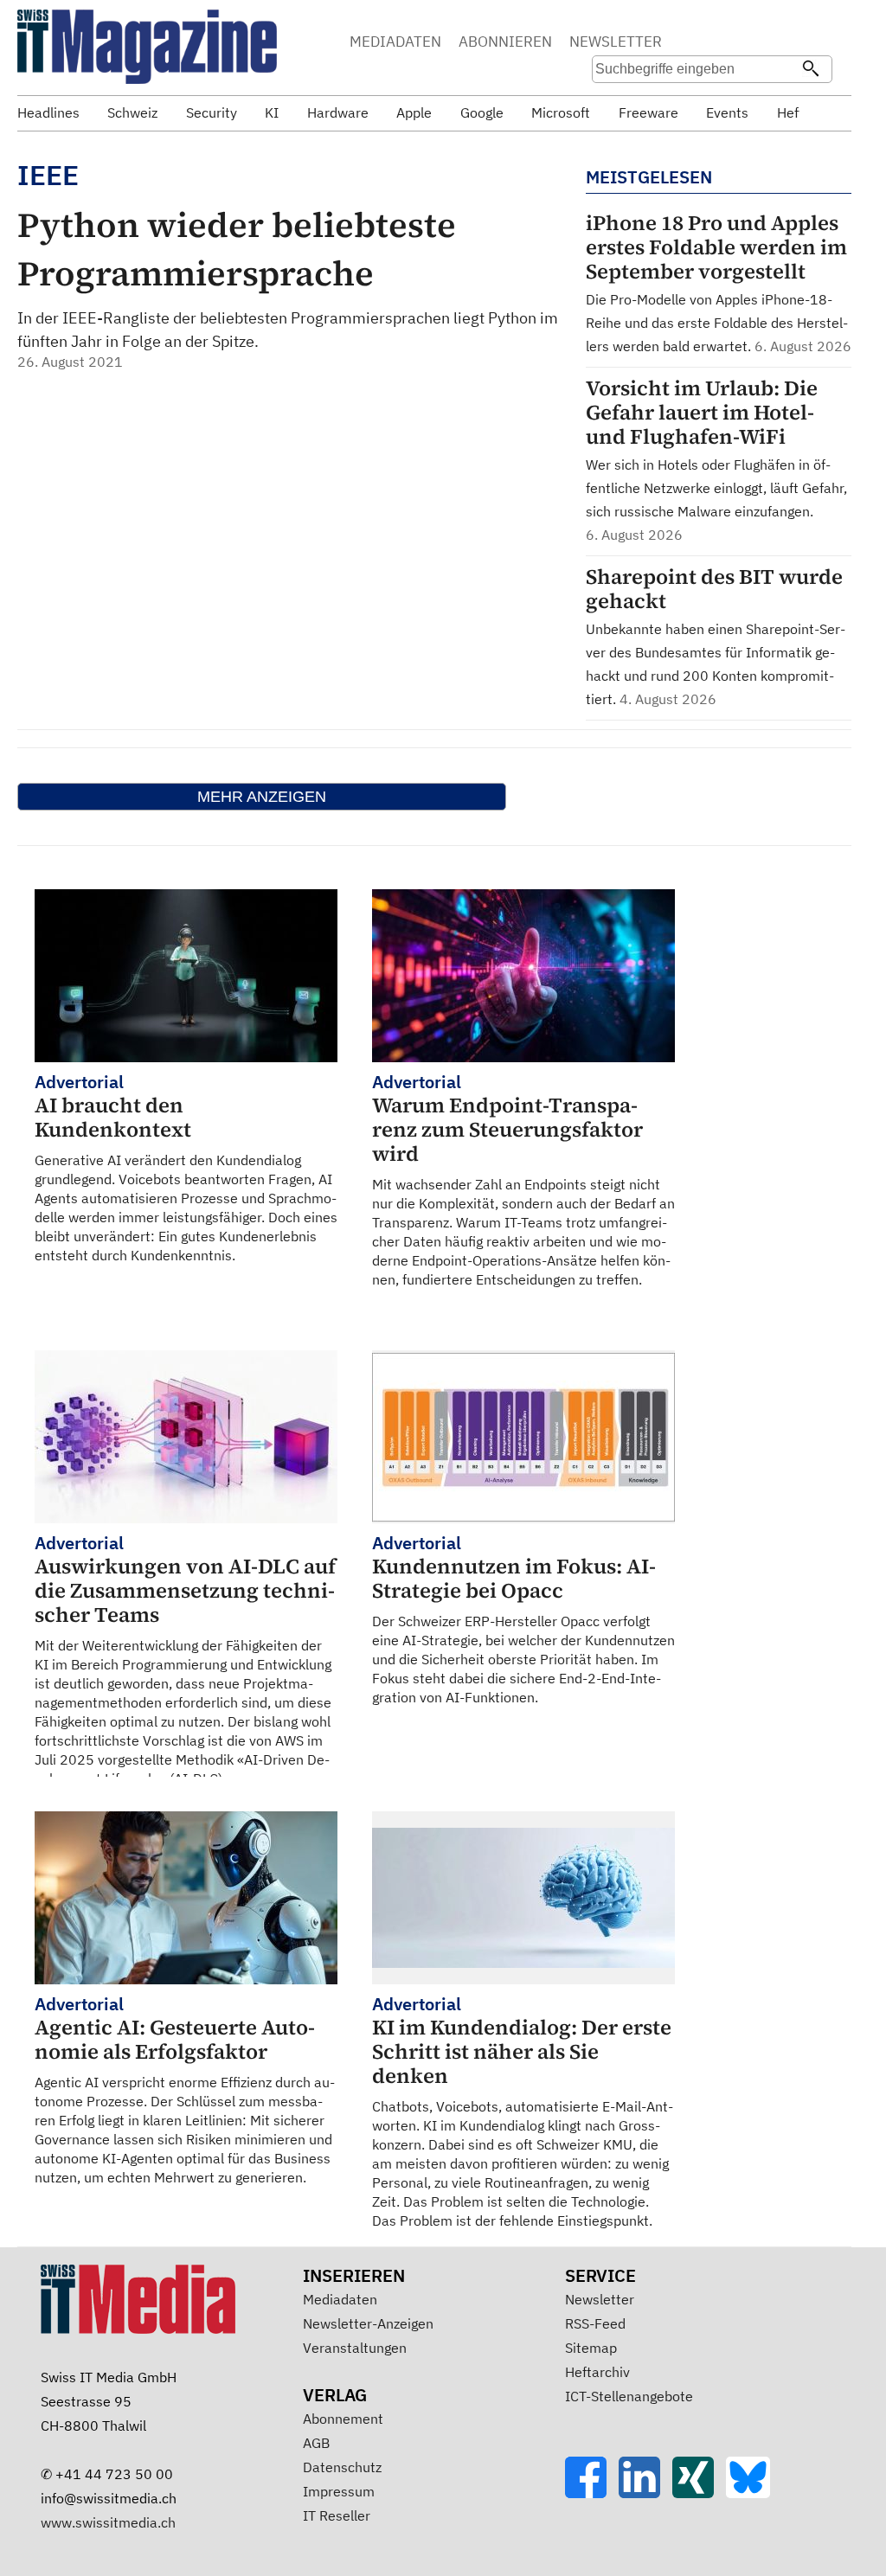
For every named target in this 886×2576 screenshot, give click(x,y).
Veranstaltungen (355, 2348)
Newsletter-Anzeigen (368, 2323)
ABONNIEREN (505, 42)
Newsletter (600, 2299)
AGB (316, 2443)
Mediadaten (340, 2299)
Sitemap (591, 2348)
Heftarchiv (597, 2372)
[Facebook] (592, 2493)
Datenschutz (342, 2467)
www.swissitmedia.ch (108, 2522)
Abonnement (343, 2419)
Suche (715, 43)
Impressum (339, 2491)
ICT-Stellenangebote (629, 2396)
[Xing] (699, 2493)
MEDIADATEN (395, 42)
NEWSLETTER (616, 42)
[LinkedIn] (645, 2493)
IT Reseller (337, 2515)
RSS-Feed (595, 2323)
